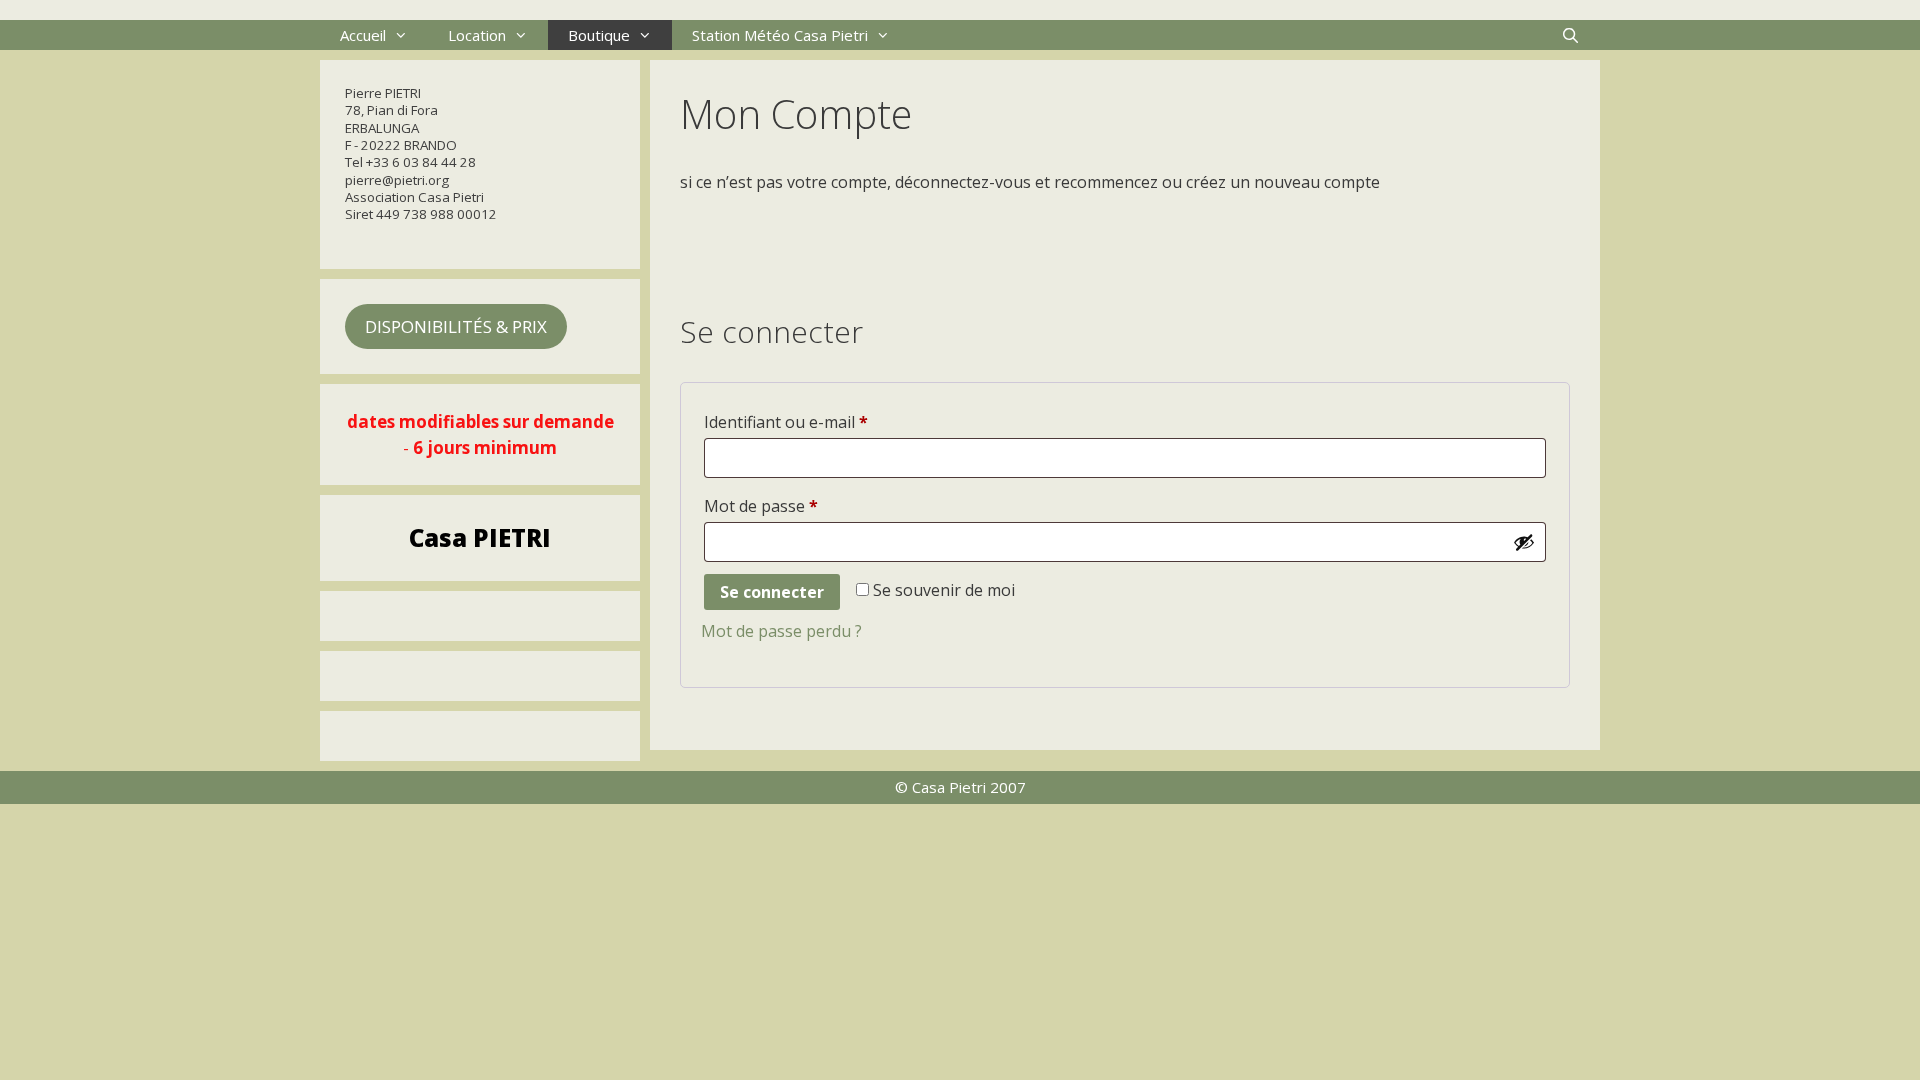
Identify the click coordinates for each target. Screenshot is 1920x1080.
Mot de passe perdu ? (781, 631)
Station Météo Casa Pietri (780, 35)
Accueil (363, 35)
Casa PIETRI (480, 537)
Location (477, 35)
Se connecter (772, 592)
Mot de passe (803, 505)
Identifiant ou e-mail (828, 421)
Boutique (599, 35)
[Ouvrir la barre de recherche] (1570, 35)
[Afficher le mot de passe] (1524, 542)
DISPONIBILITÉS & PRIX (456, 326)
